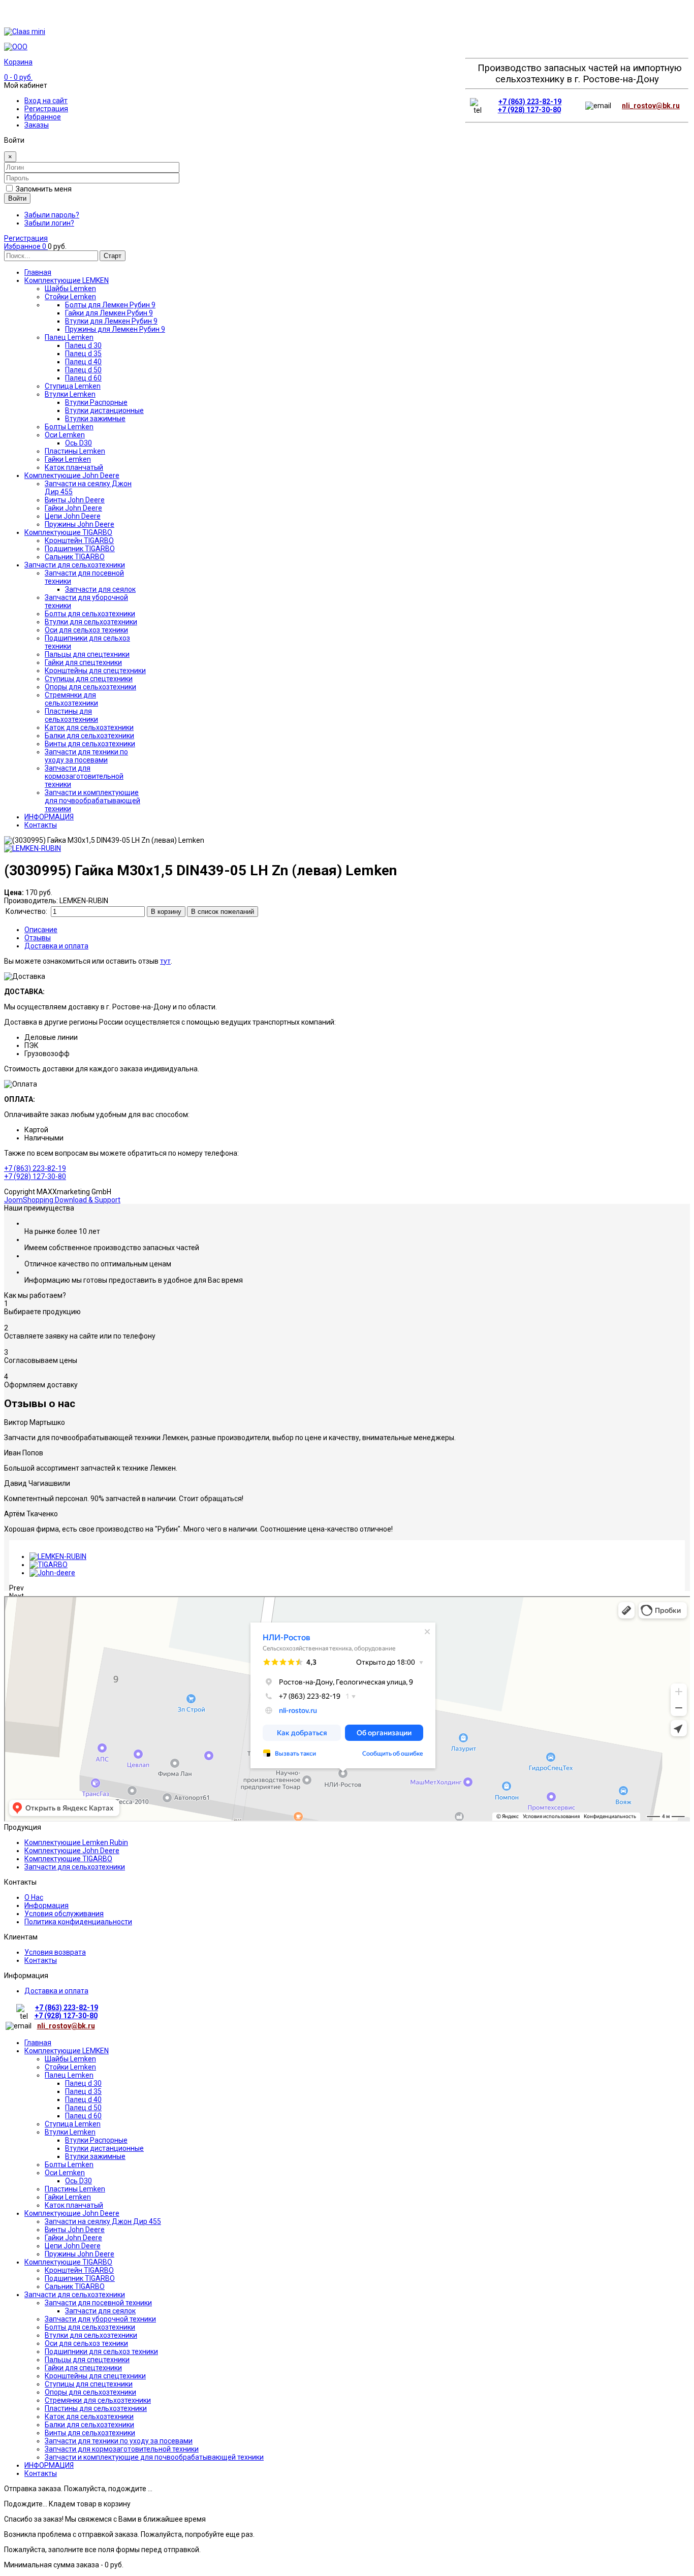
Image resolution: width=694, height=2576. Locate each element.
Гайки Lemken (68, 2197)
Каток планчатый (74, 2205)
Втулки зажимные (95, 2156)
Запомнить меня (44, 189)
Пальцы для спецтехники (87, 2360)
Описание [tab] (41, 930)
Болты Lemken (69, 2165)
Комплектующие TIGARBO (68, 1859)
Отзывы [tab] (38, 938)
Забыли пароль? (52, 215)
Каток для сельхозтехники (89, 2416)
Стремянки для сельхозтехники (98, 2400)
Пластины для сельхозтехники (96, 2408)
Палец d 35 (83, 2091)
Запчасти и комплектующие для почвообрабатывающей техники (154, 2457)
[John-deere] (52, 1573)
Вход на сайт (46, 101)
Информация (46, 1905)
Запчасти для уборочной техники (100, 2319)
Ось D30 (78, 2181)
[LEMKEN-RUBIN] (58, 1556)
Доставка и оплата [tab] (56, 946)
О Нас (34, 1897)
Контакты (41, 1960)
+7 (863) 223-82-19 (530, 102)
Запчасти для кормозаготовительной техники (122, 2449)
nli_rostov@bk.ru (651, 106)
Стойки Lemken (70, 2067)
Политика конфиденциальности (78, 1922)
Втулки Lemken (70, 2132)
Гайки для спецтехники (83, 2368)
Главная (38, 2043)
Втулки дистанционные (104, 2148)
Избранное (43, 117)
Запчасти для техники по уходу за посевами (119, 2441)
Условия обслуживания (64, 1914)
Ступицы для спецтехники (89, 2384)
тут (165, 961)
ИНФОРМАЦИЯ (49, 2465)
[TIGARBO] (49, 1565)
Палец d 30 (83, 2083)
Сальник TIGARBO (75, 2286)
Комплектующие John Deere (72, 1851)
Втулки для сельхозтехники (91, 2335)
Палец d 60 (83, 2116)
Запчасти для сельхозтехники (75, 1867)
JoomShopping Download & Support (62, 1200)
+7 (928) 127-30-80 (529, 110)
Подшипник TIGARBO (80, 2278)
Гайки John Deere (73, 2238)
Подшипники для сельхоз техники (101, 2351)
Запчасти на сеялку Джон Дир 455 (103, 2221)
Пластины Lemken (75, 2189)
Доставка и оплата (56, 1991)
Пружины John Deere (80, 2254)
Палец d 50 (83, 2108)
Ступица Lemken (73, 2124)
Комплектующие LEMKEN (67, 2051)
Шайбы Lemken (70, 2059)
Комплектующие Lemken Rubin (76, 1842)
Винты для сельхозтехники (90, 2433)
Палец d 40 (83, 2100)
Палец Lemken (69, 2075)
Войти (17, 198)
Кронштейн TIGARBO (79, 2270)
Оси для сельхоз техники (86, 2343)
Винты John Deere (75, 2230)
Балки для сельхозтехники (89, 2425)
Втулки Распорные (96, 2140)
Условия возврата (55, 1952)
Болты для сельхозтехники (90, 2327)
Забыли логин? (49, 223)
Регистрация (46, 109)
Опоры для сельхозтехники (90, 2392)
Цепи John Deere (73, 2246)
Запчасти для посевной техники (98, 2303)
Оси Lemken (65, 2173)
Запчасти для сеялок (100, 2311)
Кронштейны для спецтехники (95, 2376)
